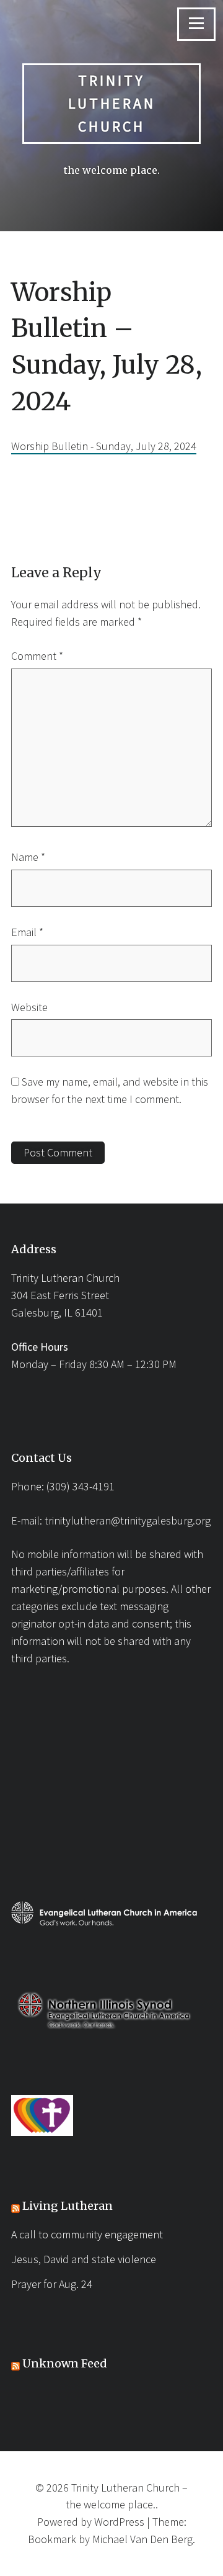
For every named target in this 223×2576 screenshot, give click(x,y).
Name (28, 857)
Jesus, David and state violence (84, 2259)
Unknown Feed (65, 2363)
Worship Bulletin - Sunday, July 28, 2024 (104, 446)
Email (27, 932)
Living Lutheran (68, 2206)
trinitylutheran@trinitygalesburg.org (128, 1520)
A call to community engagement (87, 2234)
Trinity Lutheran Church (112, 103)
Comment (37, 656)
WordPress (119, 2522)
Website (29, 1007)
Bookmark (52, 2539)
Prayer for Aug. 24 (52, 2284)
